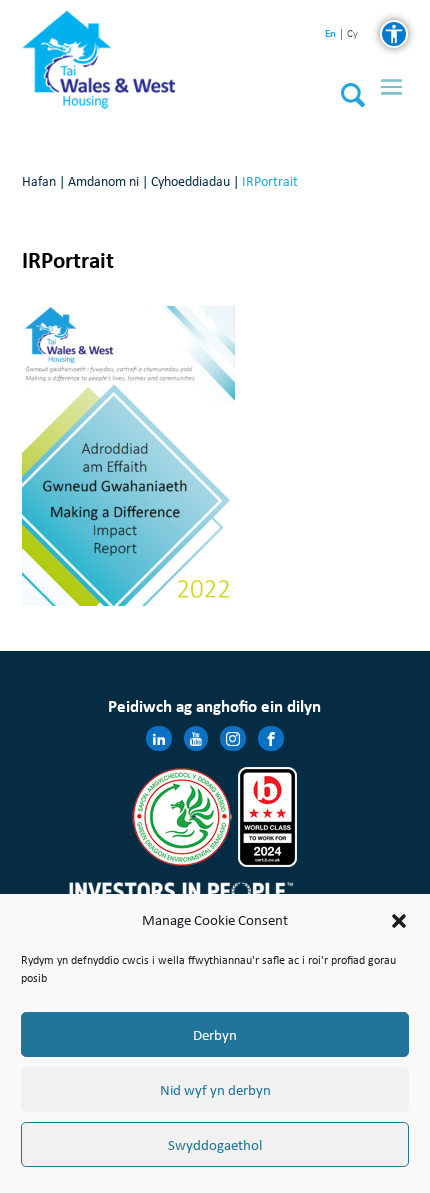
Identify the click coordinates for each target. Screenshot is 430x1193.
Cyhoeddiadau (190, 181)
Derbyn (215, 1035)
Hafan (39, 181)
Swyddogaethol (215, 1145)
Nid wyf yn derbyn (215, 1090)
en (330, 33)
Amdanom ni (103, 181)
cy (352, 34)
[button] (399, 921)
